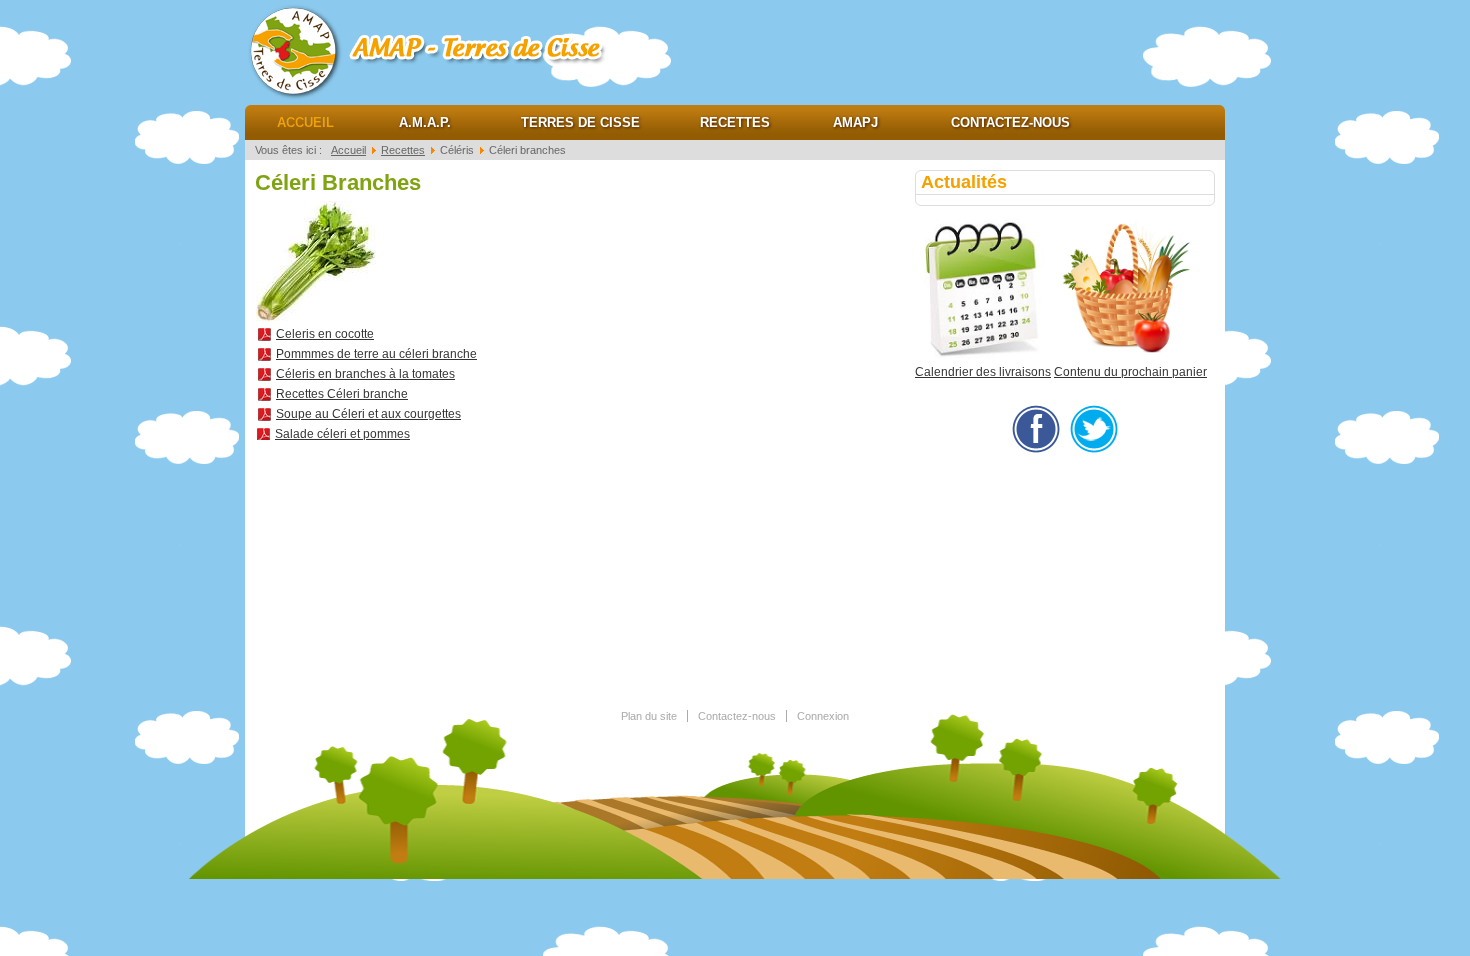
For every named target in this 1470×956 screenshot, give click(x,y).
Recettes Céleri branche (342, 394)
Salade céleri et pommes (342, 434)
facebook (1036, 429)
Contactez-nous (1010, 122)
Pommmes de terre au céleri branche (376, 354)
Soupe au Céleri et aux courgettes (368, 414)
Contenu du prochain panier (1130, 372)
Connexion (823, 716)
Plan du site (649, 716)
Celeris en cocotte (325, 334)
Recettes (735, 122)
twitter (1094, 429)
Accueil (305, 122)
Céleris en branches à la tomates (365, 374)
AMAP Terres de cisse (445, 50)
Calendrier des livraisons (983, 372)
